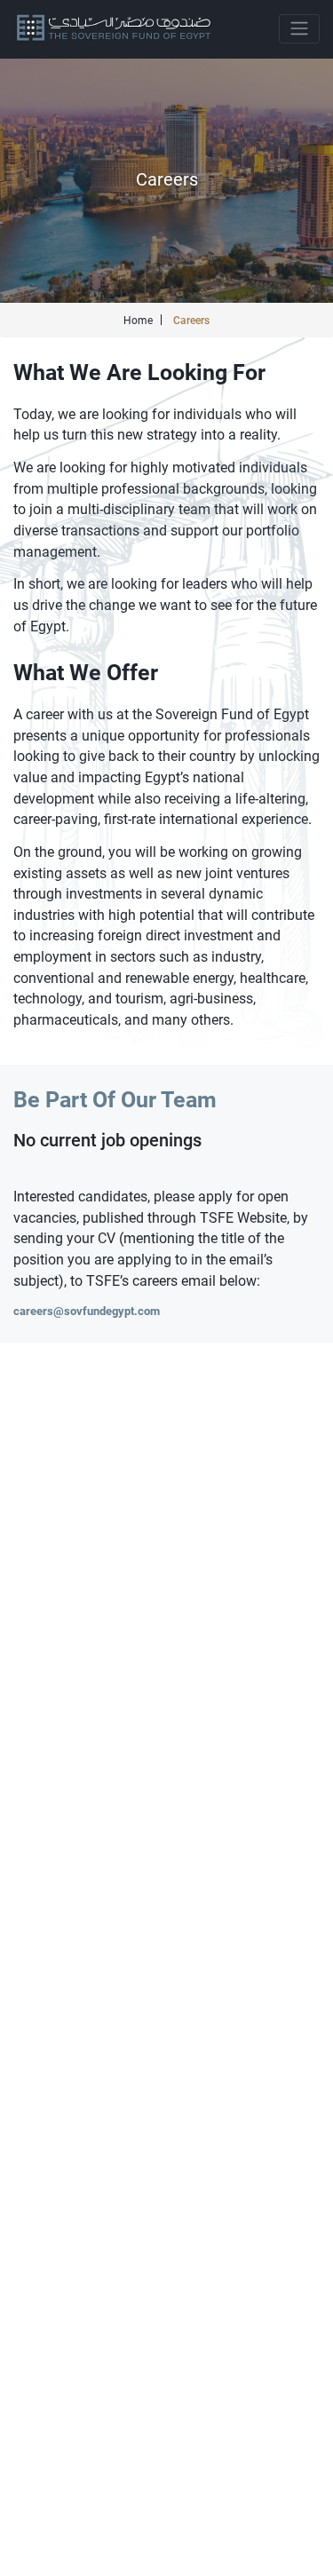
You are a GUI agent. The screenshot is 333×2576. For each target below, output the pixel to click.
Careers (191, 321)
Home (138, 321)
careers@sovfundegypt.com (87, 1311)
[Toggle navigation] (299, 29)
